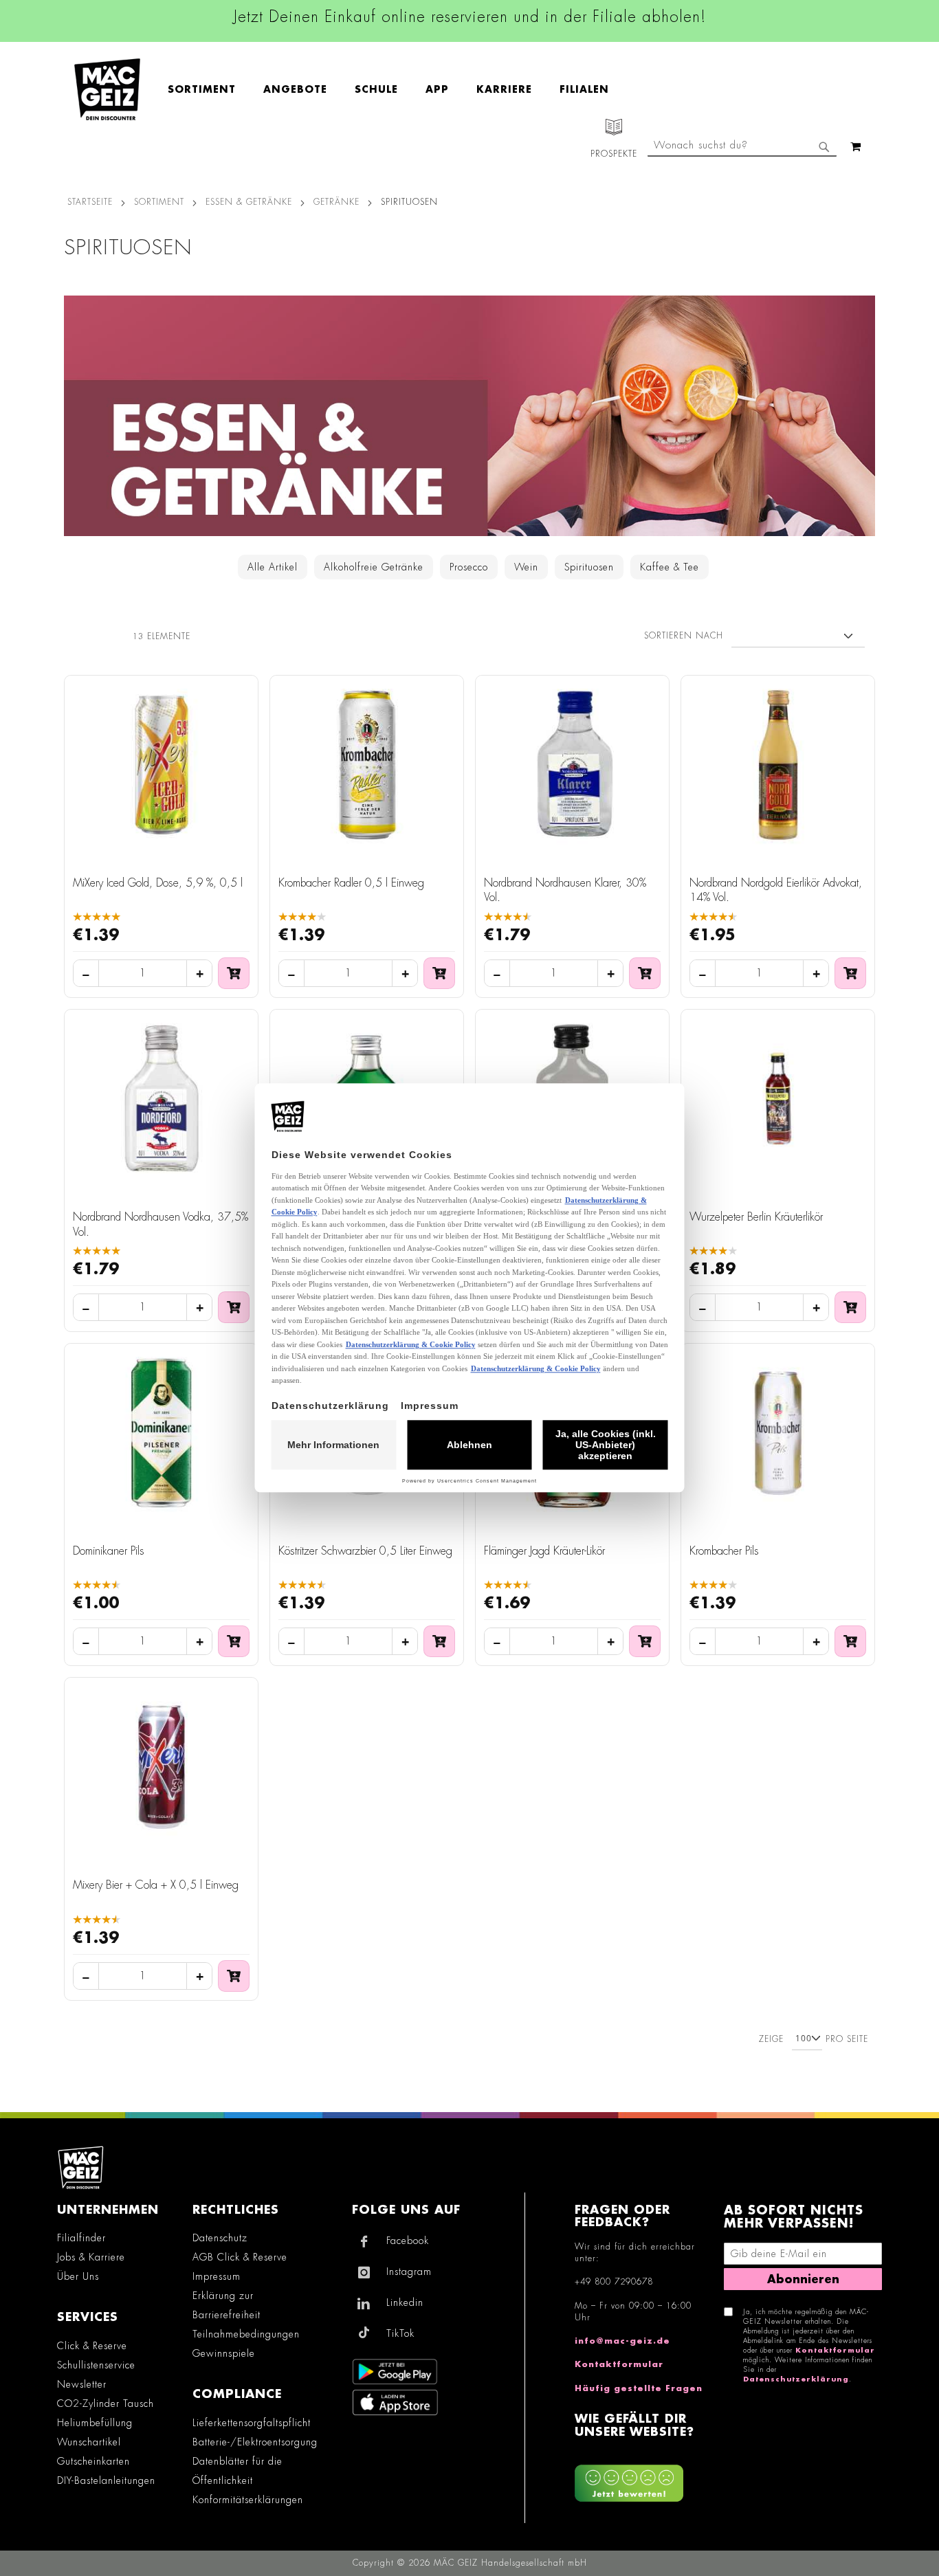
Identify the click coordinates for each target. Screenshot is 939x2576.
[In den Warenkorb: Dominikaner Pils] (234, 1641)
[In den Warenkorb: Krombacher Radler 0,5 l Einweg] (439, 973)
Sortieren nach (684, 636)
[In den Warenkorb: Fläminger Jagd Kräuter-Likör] (645, 1641)
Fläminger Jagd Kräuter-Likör (544, 1551)
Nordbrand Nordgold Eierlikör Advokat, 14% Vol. (776, 891)
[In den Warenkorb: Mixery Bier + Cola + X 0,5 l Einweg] (234, 1976)
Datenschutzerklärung (796, 2379)
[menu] (395, 90)
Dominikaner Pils (109, 1551)
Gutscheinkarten (93, 2461)
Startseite (90, 202)
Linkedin (405, 2302)
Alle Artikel (273, 567)
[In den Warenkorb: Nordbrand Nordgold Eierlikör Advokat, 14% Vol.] (850, 973)
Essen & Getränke (249, 202)
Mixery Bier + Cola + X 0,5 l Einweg (156, 1885)
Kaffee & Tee (670, 567)
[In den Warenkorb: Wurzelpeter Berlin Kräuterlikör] (850, 1307)
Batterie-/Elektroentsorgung (255, 2442)
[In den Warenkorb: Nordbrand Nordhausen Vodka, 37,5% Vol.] (234, 1307)
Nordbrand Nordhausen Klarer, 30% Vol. (565, 891)
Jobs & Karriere (91, 2257)
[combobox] (742, 146)
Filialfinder (81, 2238)
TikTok (400, 2333)
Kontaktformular (619, 2364)
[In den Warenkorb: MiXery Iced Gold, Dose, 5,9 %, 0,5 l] (234, 973)
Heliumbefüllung (95, 2423)
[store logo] (107, 89)
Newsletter (82, 2384)
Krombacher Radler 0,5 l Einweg (351, 883)
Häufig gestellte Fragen (639, 2388)
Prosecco (469, 567)
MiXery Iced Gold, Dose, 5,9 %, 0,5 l (158, 883)
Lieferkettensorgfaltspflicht (252, 2423)
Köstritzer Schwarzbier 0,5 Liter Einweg (365, 1551)
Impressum (217, 2276)
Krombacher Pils (724, 1551)
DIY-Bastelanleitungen (106, 2480)
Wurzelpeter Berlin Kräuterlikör (756, 1217)
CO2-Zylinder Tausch (106, 2403)
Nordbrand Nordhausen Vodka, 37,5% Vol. (161, 1225)
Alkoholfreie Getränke (374, 567)
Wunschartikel (89, 2442)
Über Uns (78, 2276)
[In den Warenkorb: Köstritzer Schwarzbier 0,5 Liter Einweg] (439, 1641)
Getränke (336, 202)
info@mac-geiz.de (622, 2341)
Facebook (408, 2241)
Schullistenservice (96, 2365)
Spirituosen (589, 567)
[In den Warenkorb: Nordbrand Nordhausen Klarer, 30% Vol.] (645, 973)
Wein (526, 567)
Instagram (409, 2272)
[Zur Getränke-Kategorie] (469, 416)
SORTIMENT (159, 202)
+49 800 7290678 (614, 2282)
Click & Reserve (92, 2346)
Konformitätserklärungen (248, 2500)
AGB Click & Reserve (240, 2257)
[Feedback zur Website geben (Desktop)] (642, 2478)
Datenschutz (220, 2238)
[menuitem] (209, 89)
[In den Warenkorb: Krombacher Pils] (850, 1641)
